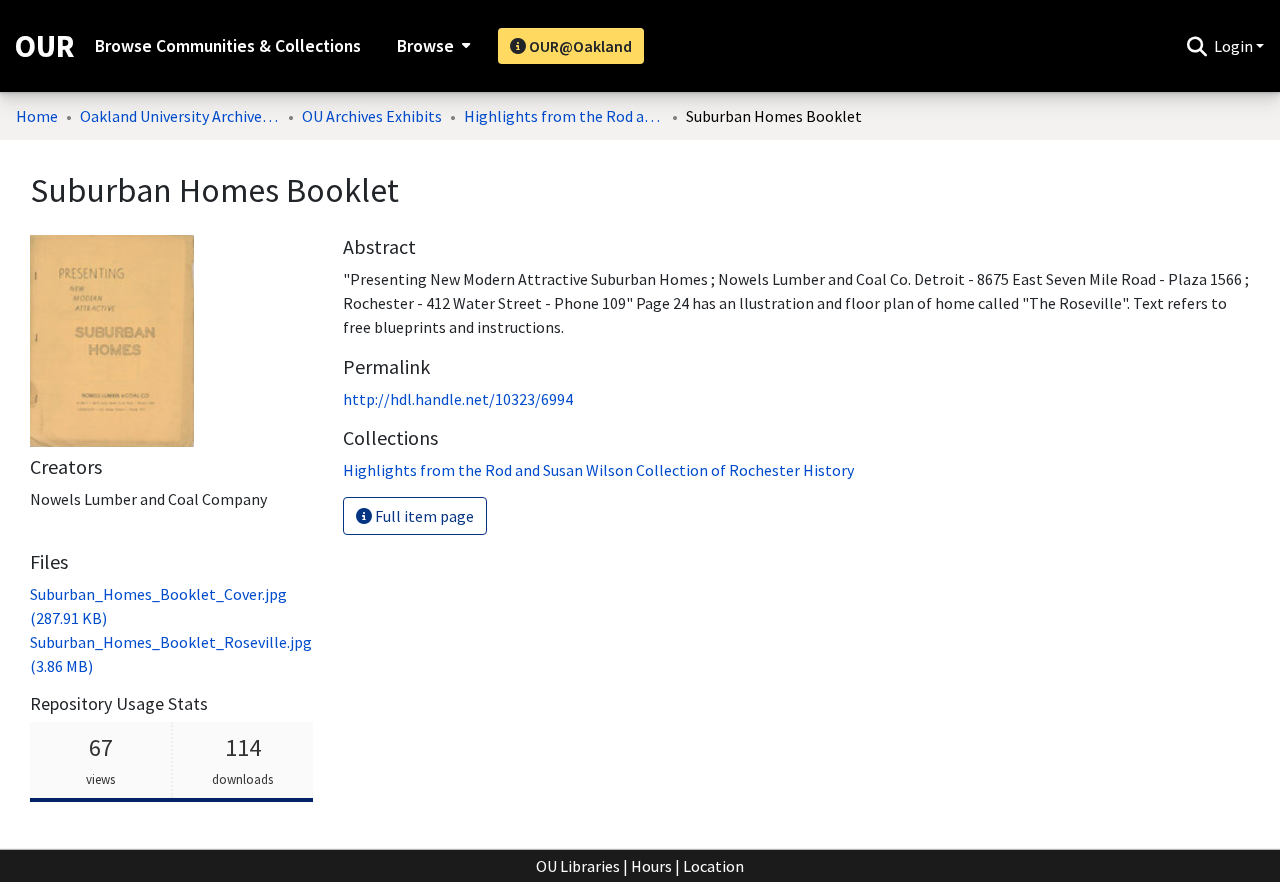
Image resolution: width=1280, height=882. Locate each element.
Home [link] (37, 116)
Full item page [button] (423, 516)
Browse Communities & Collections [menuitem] (228, 46)
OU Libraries (578, 866)
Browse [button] (425, 46)
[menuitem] (431, 46)
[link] (598, 470)
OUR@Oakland (579, 46)
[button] (1196, 46)
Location (713, 866)
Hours (651, 866)
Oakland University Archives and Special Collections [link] (180, 116)
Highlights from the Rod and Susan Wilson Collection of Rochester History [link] (564, 116)
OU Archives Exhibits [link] (372, 116)
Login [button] (1235, 46)
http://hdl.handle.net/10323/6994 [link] (458, 399)
